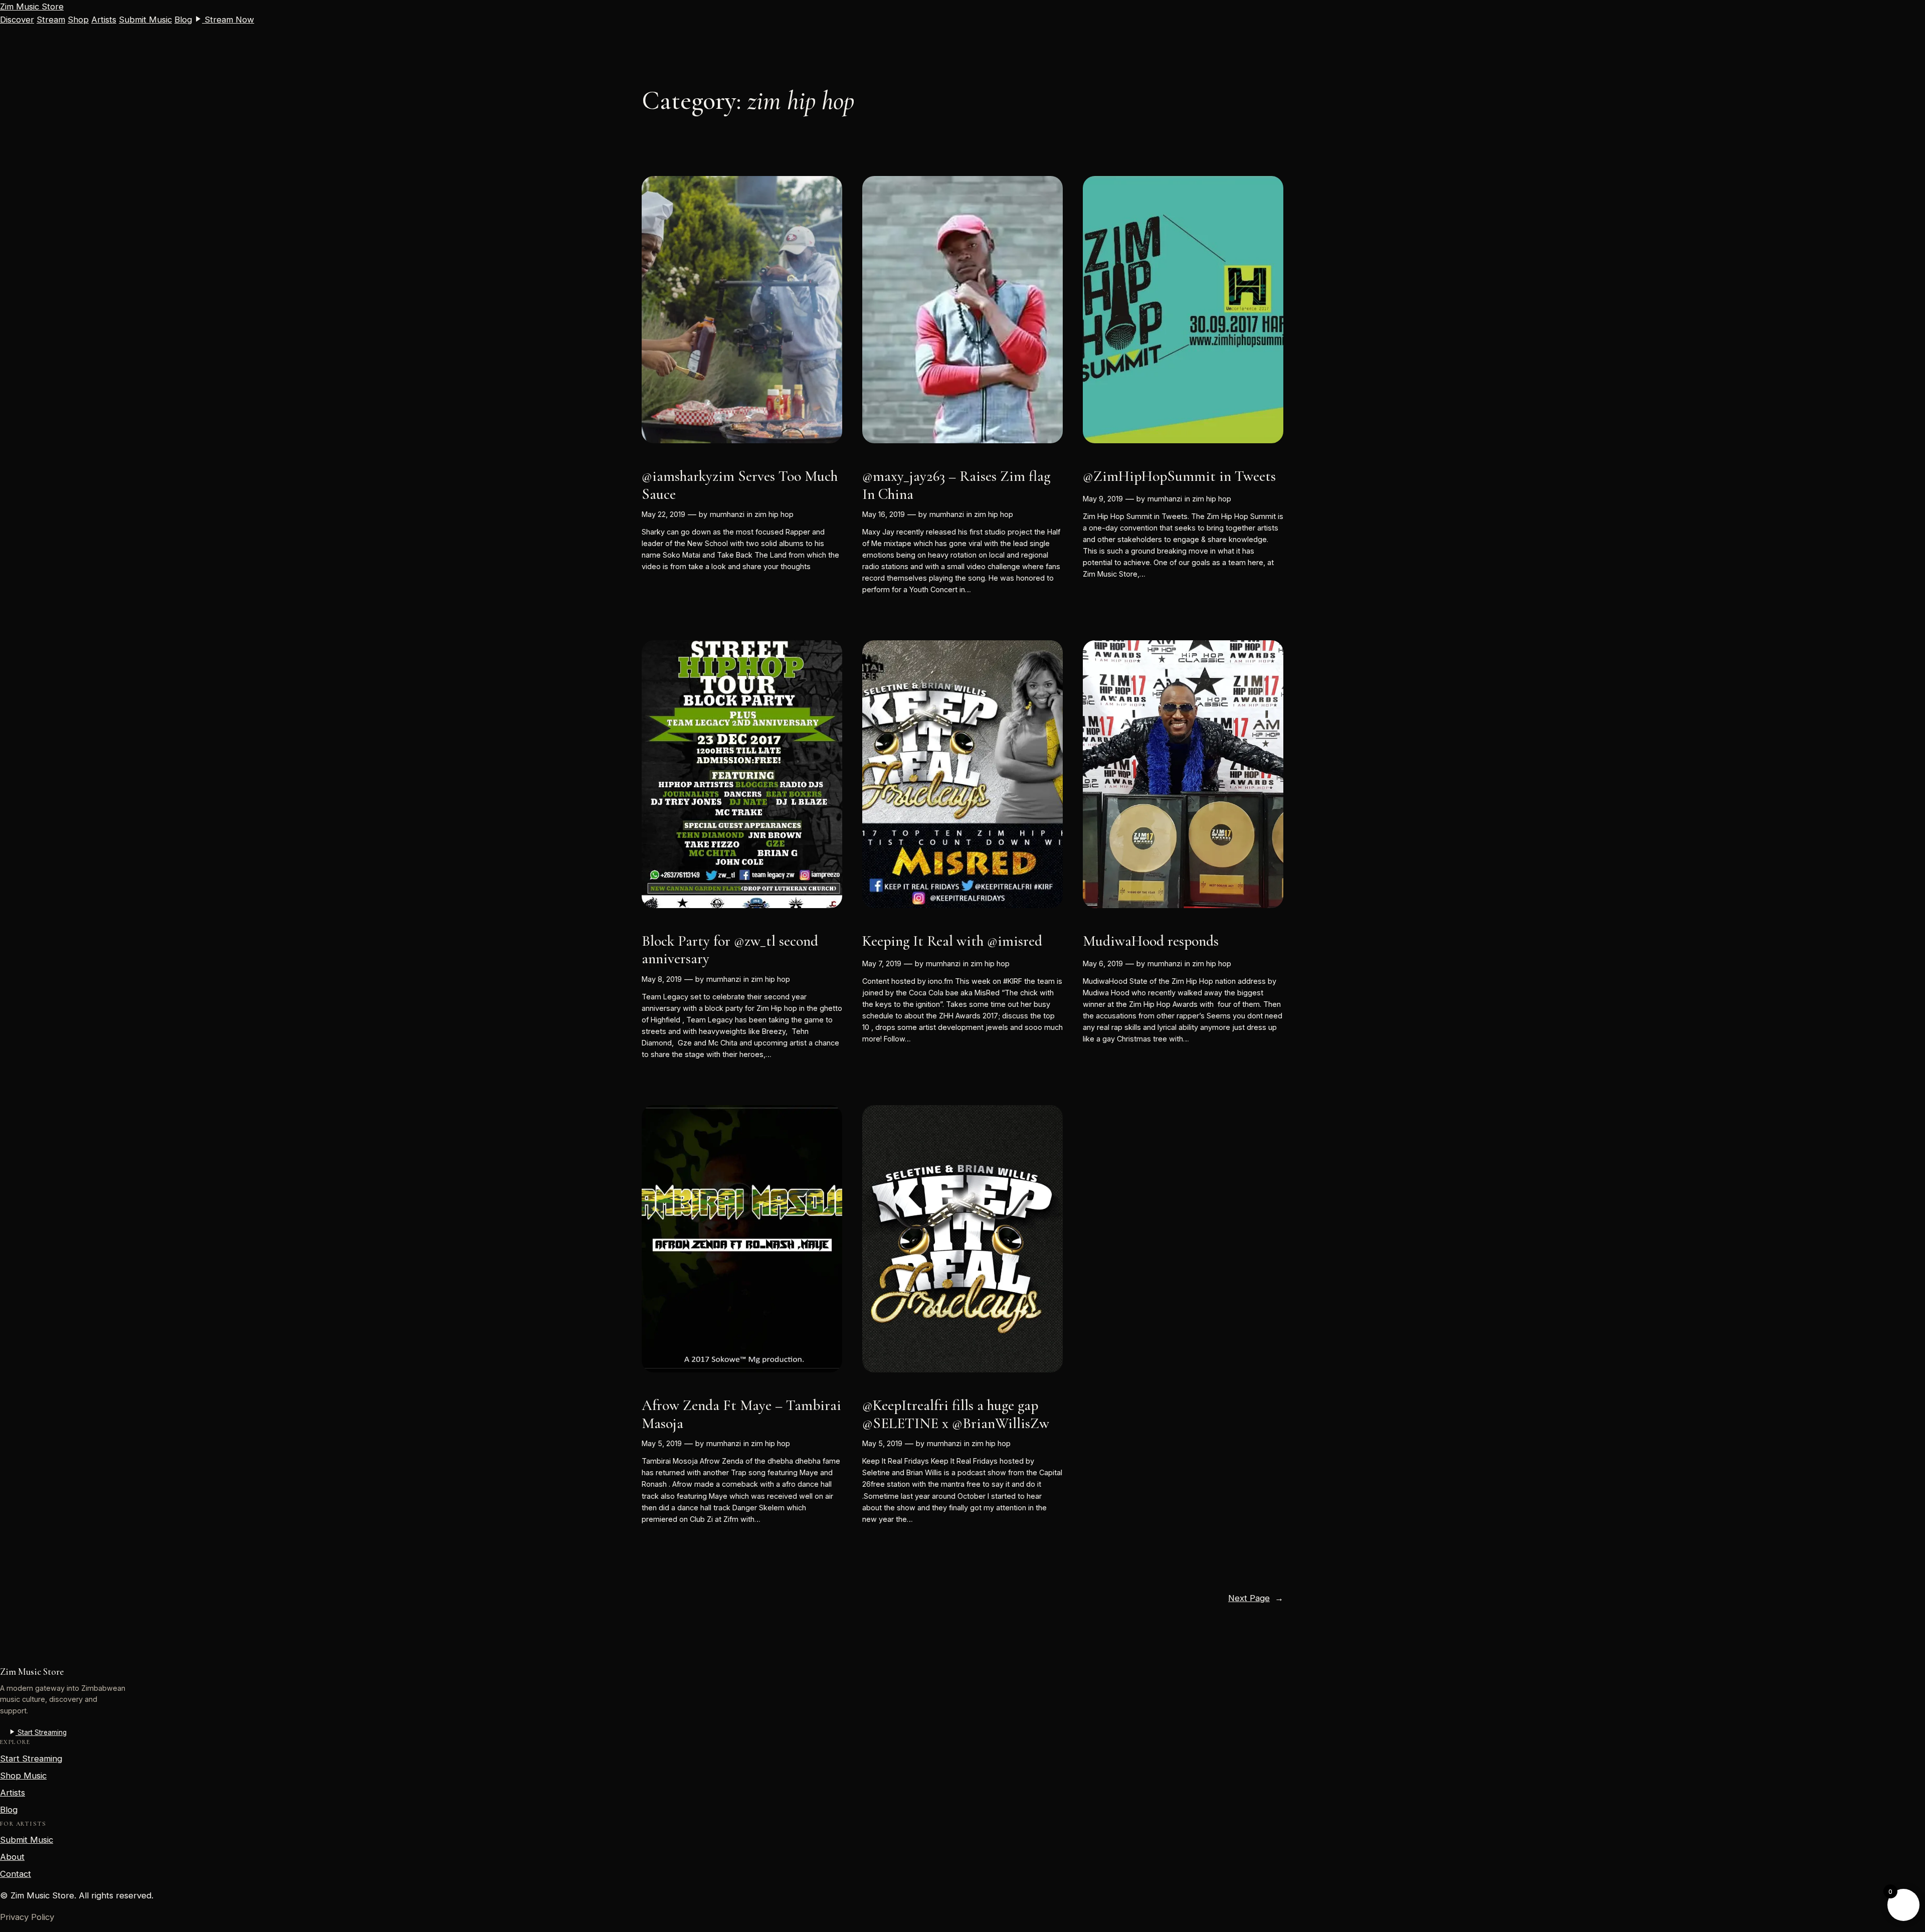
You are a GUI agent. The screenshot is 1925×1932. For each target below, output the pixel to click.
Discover (17, 20)
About (12, 1857)
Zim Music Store (32, 7)
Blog (183, 20)
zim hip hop (774, 514)
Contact (16, 1874)
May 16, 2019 (884, 514)
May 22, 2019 (663, 514)
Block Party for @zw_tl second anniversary (730, 950)
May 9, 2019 (1103, 499)
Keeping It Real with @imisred (952, 941)
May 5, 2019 (662, 1443)
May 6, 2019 (1103, 963)
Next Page (1256, 1598)
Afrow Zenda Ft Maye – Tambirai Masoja (741, 1414)
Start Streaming (41, 1732)
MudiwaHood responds (1151, 941)
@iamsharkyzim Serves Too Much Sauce (740, 485)
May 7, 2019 (882, 963)
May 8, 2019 (662, 979)
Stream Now (228, 20)
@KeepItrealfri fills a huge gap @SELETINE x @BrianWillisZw (956, 1414)
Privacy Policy (27, 1917)
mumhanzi (727, 514)
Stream (51, 20)
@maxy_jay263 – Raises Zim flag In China (956, 485)
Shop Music (23, 1776)
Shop (78, 20)
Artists (104, 20)
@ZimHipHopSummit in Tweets (1179, 476)
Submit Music (145, 20)
